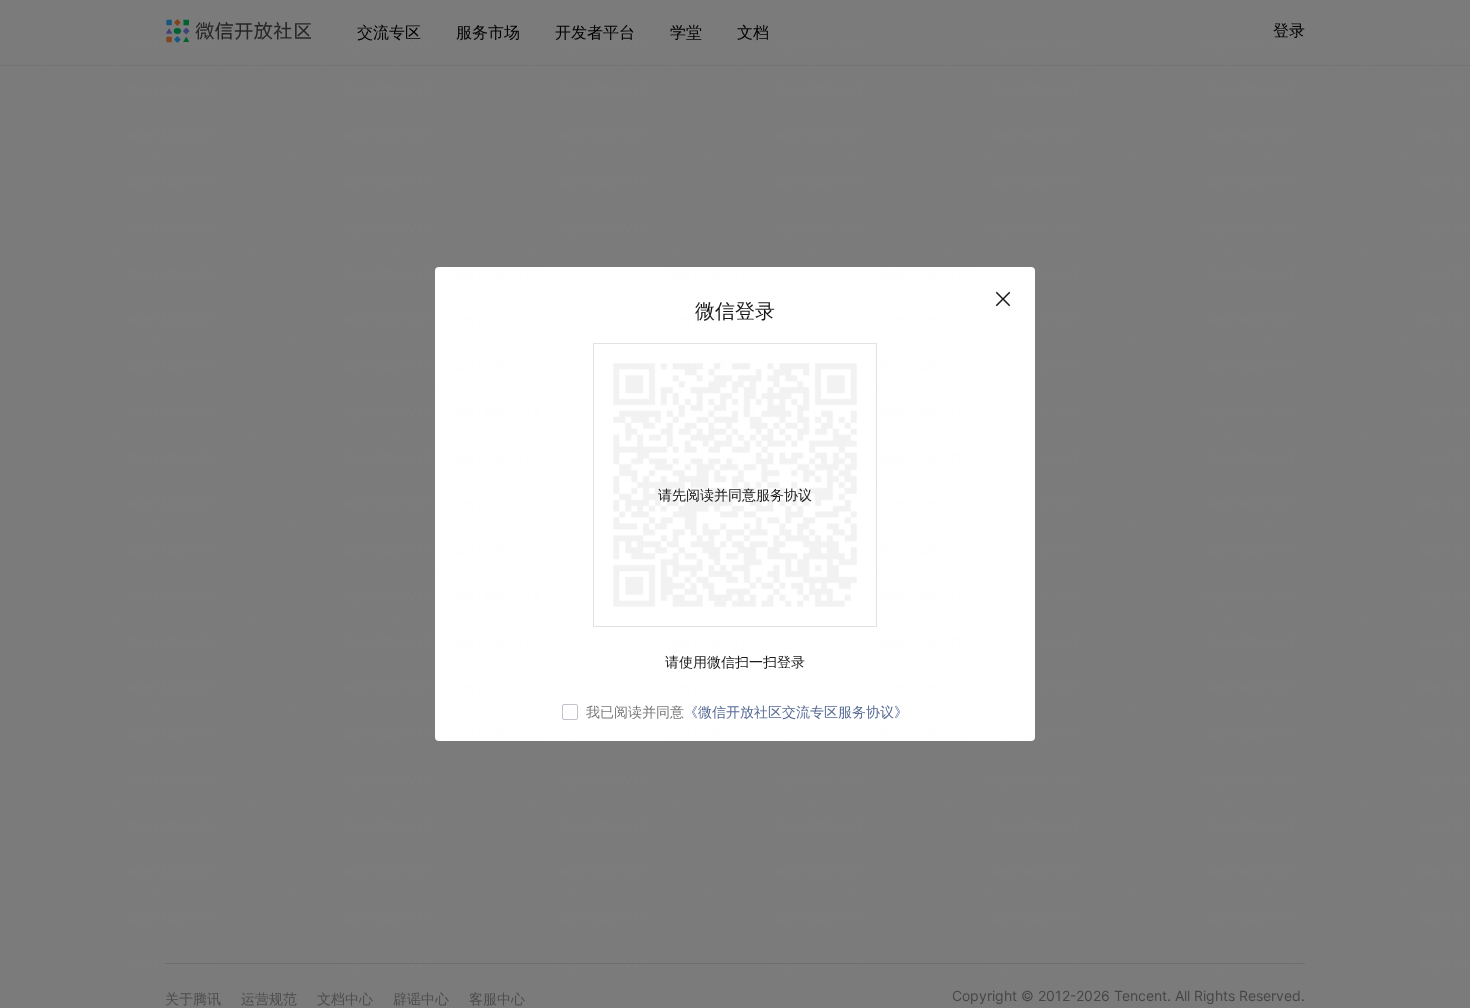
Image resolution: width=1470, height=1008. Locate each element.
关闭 (1003, 299)
